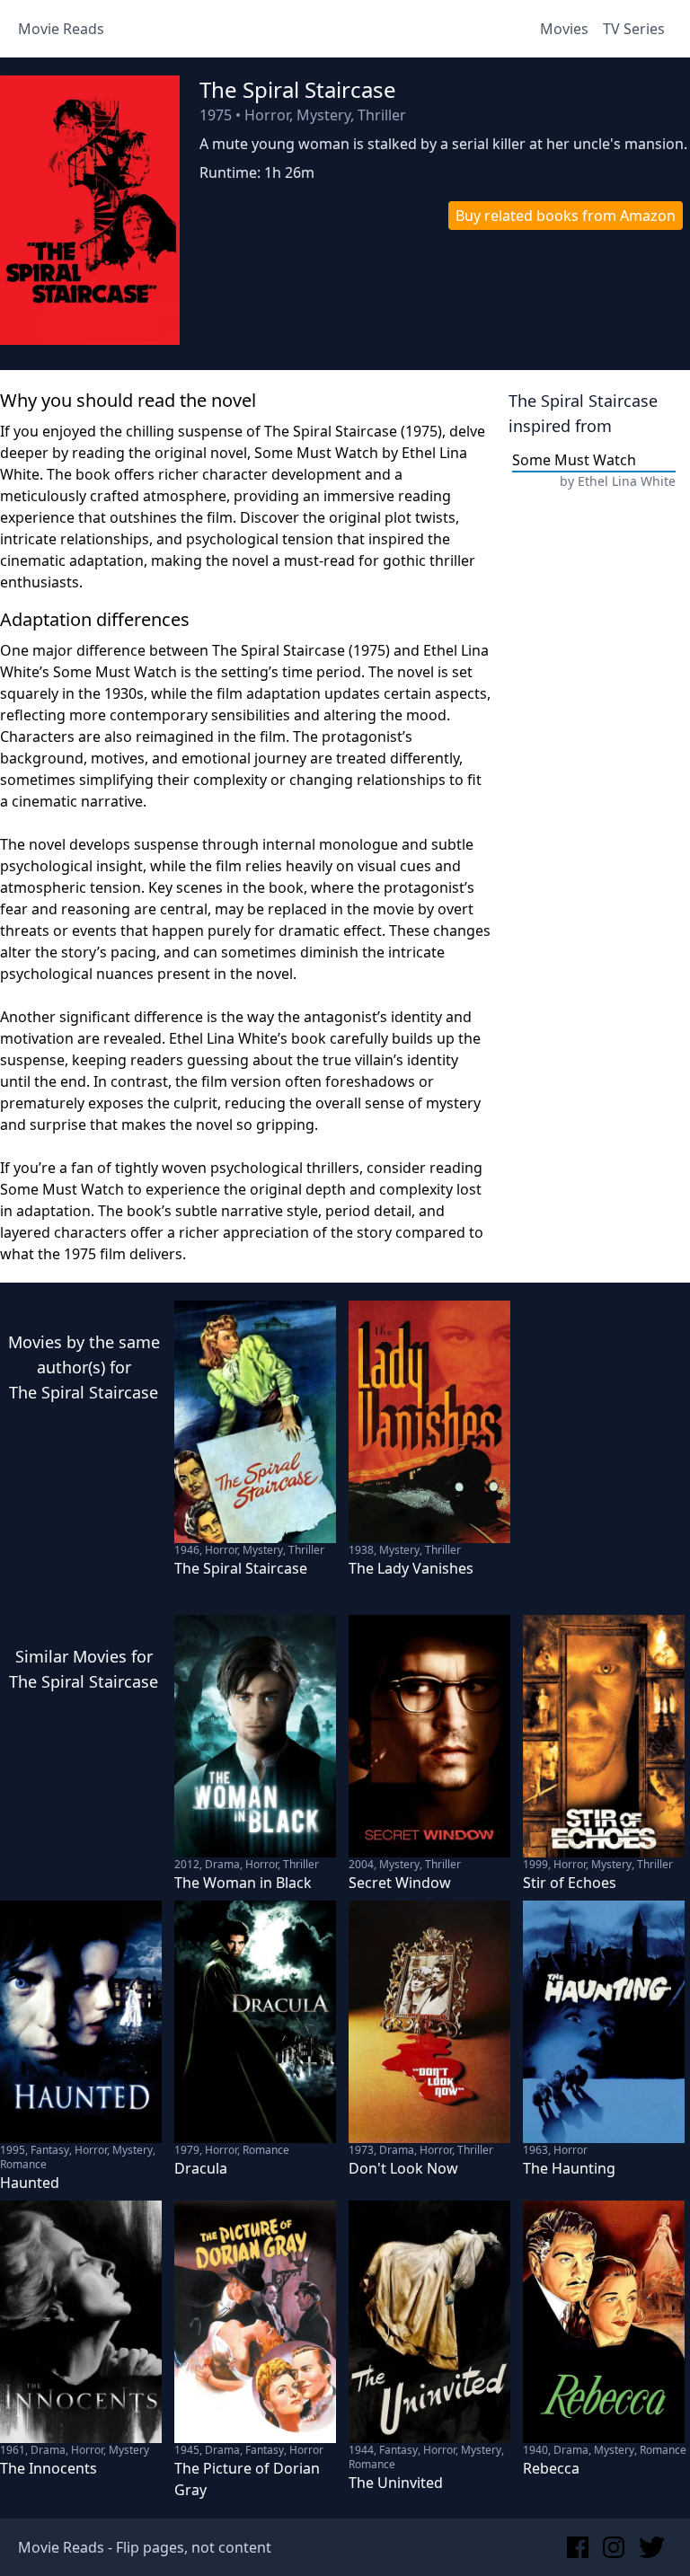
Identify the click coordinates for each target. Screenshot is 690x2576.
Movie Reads (61, 29)
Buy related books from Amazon (566, 216)
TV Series (634, 29)
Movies (564, 29)
